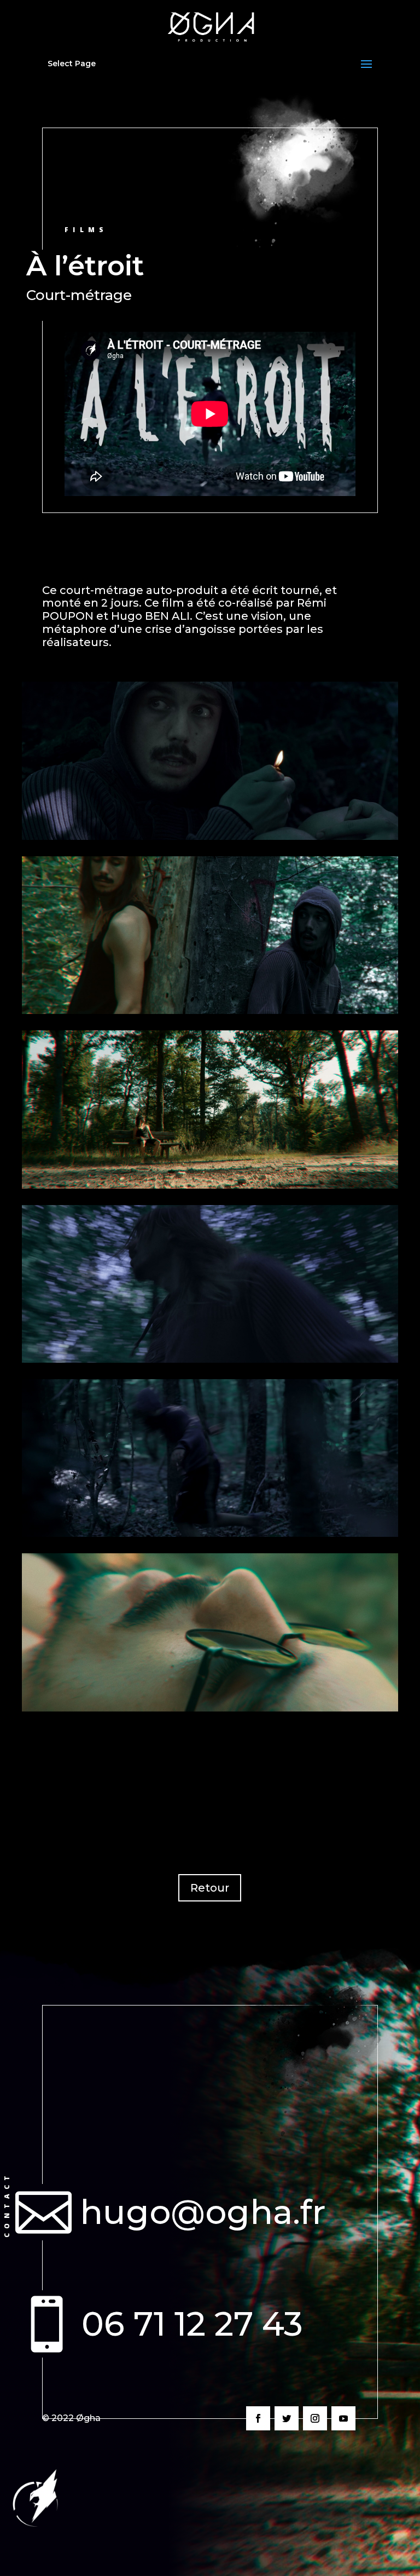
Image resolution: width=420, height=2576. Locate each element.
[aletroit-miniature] (210, 837)
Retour (210, 1888)
